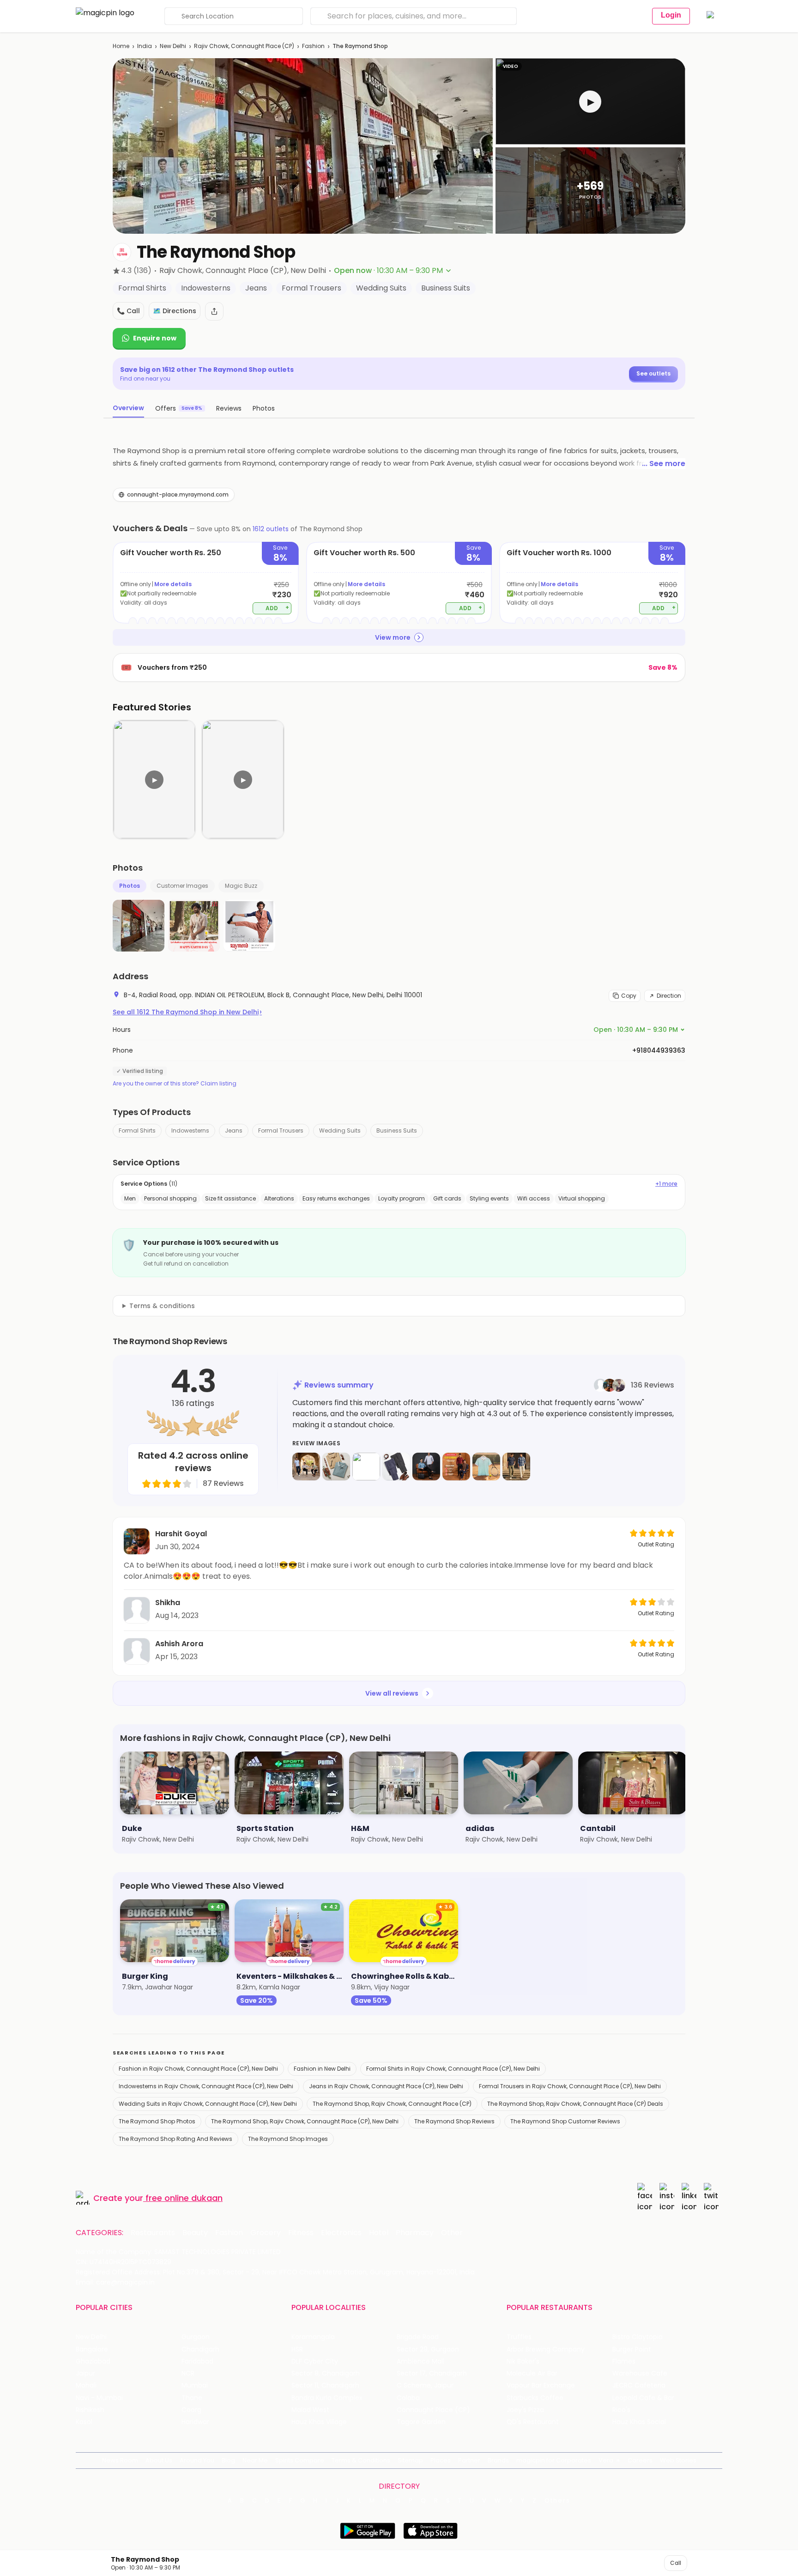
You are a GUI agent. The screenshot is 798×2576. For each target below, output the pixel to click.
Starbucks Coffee (535, 2398)
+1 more (666, 1184)
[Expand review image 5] (426, 1467)
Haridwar (195, 2422)
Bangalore (92, 2349)
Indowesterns (190, 1130)
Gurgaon (196, 2337)
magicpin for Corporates (554, 2460)
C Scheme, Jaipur (425, 2385)
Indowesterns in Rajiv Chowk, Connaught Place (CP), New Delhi (206, 2086)
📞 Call (128, 311)
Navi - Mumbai (99, 2398)
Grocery (266, 2233)
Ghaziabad (93, 2361)
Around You (197, 2460)
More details (173, 584)
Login (671, 15)
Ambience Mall (420, 2361)
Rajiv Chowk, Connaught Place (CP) (244, 46)
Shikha (168, 1603)
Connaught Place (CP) (433, 2410)
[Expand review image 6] (456, 1467)
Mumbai (195, 2385)
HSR (297, 2349)
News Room (120, 2460)
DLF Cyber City (315, 2361)
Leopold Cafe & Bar (643, 2398)
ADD (277, 608)
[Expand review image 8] (516, 1467)
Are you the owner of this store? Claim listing (175, 1084)
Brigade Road (418, 2337)
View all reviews (392, 1693)
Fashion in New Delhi (322, 2069)
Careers (640, 2460)
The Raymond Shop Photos (157, 2121)
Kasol (84, 2422)
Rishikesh (90, 2410)
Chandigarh (200, 2349)
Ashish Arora (179, 1644)
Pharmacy (415, 2233)
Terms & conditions (162, 1306)
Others (557, 2501)
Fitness (301, 2233)
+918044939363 (659, 1050)
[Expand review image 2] (336, 1467)
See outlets (653, 373)
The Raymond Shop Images (288, 2139)
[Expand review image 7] (486, 1467)
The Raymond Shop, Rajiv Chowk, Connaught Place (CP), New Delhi (305, 2121)
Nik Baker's (523, 2361)
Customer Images (182, 886)
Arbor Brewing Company (546, 2349)
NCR (188, 2373)
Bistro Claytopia (638, 2337)
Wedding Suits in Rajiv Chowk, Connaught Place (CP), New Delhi (208, 2104)
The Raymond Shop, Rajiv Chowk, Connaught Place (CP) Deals (575, 2104)
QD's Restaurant (533, 2422)
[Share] (214, 311)
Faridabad (197, 2361)
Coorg (191, 2410)
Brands (498, 2460)
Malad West (310, 2410)
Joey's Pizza (525, 2410)
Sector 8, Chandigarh (326, 2373)
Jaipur (85, 2373)
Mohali (86, 2385)
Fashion (313, 46)
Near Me (255, 2460)
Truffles (519, 2337)
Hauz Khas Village (319, 2422)
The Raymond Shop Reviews (454, 2121)
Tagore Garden (421, 2422)
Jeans (234, 1130)
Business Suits (397, 1130)
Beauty (195, 2233)
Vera (606, 2460)
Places (441, 2460)
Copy (629, 996)
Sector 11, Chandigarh (325, 2385)
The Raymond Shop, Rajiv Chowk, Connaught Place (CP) (392, 2104)
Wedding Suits (340, 1130)
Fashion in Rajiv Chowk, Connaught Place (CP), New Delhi (198, 2069)
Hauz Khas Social (639, 2422)
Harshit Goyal (181, 1534)
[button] (590, 101)
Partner (469, 2460)
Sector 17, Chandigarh (432, 2373)
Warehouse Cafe (640, 2373)
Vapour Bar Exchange (541, 2385)
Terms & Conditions (361, 2460)
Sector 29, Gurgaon (428, 2349)
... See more (664, 464)
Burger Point (632, 2349)
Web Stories (678, 2460)
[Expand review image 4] (396, 1467)
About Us (159, 2460)
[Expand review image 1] (306, 1467)
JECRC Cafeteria (639, 2385)
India (145, 46)
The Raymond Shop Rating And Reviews (175, 2139)
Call (676, 2563)
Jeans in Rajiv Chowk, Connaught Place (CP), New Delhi (386, 2086)
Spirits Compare (300, 2460)
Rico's (621, 2410)
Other (452, 2233)
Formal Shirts (137, 1130)
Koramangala (313, 2337)
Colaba (408, 2398)
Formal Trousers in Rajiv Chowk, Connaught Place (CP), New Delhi (570, 2086)
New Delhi (173, 46)
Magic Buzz (241, 886)
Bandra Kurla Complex (327, 2398)
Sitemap (410, 2460)
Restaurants (153, 2233)
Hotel (379, 2233)
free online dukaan (184, 2198)
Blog (228, 2460)
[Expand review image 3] (366, 1467)
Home (121, 46)
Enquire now (155, 338)
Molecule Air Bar (532, 2373)
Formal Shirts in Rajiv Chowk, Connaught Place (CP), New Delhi (453, 2069)
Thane (192, 2398)
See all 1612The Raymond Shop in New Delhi (187, 1012)
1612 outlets (271, 529)
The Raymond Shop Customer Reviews (565, 2121)
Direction (669, 996)
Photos (130, 886)
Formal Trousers (281, 1130)
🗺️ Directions (175, 311)
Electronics (341, 2233)
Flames (624, 2361)
